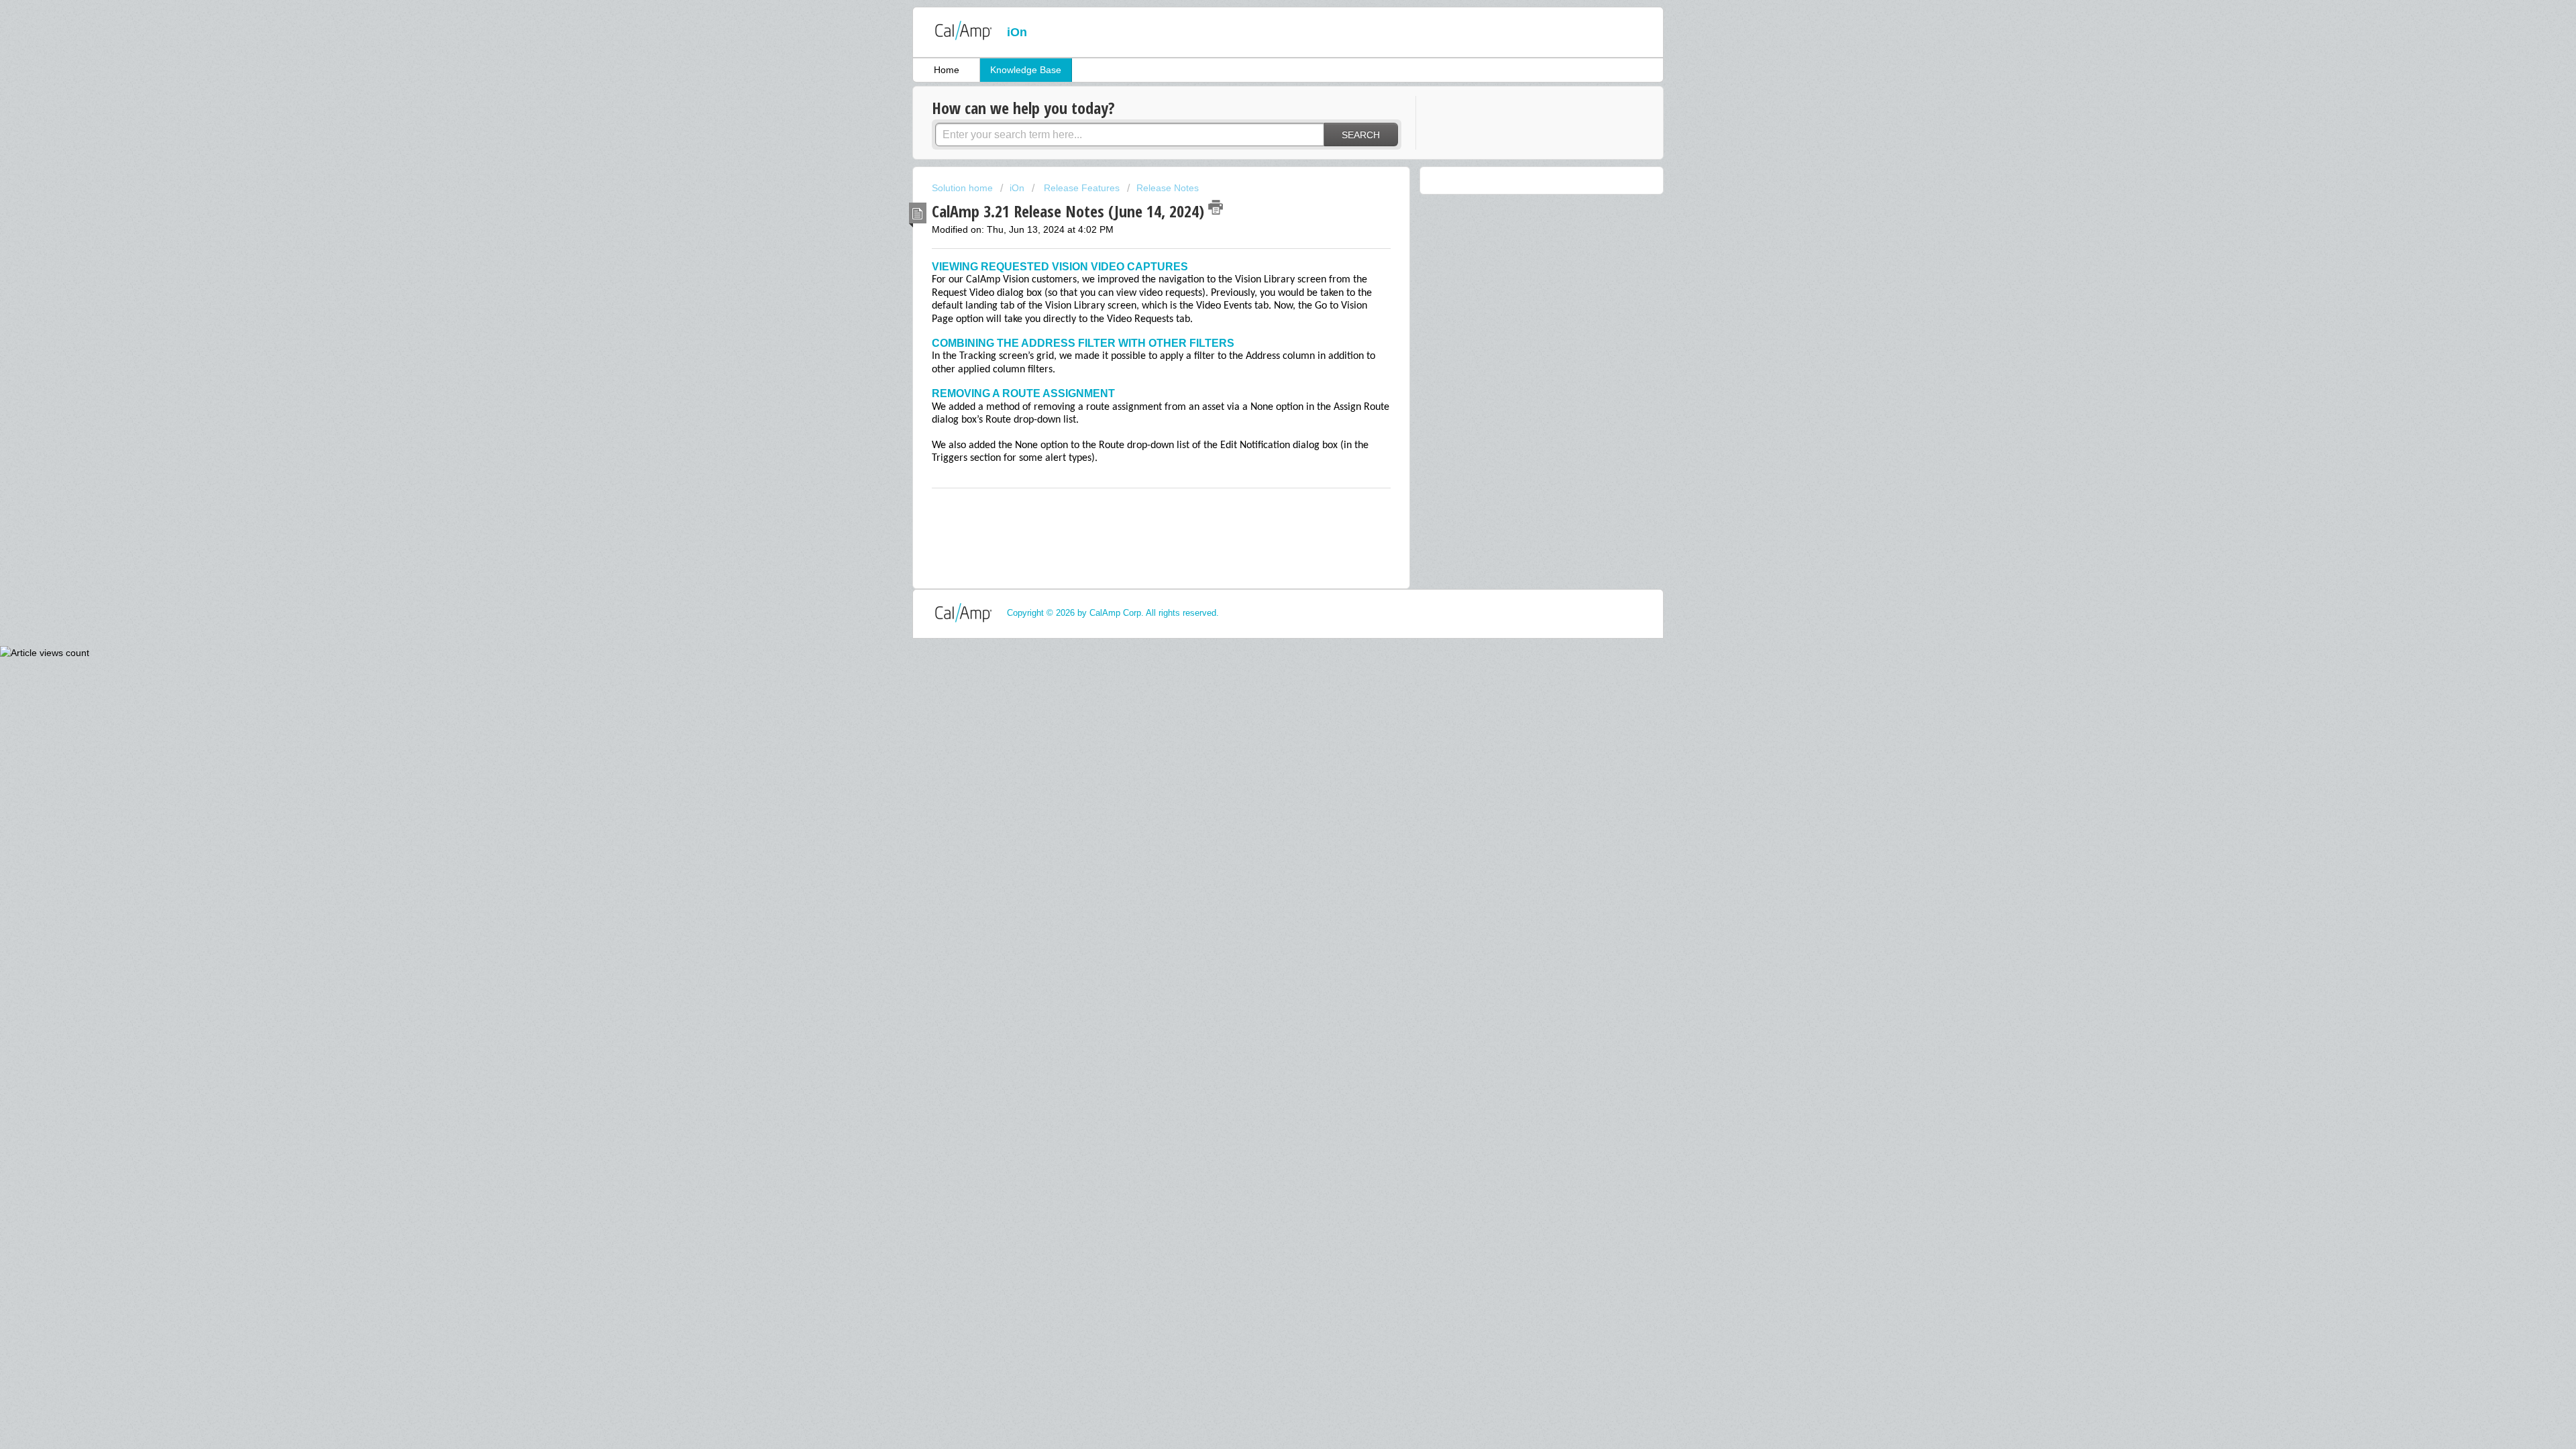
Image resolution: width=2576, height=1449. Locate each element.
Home (947, 70)
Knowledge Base (1026, 70)
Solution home (964, 188)
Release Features (1080, 188)
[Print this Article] (1216, 207)
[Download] (1263, 562)
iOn (1018, 188)
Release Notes (1168, 188)
